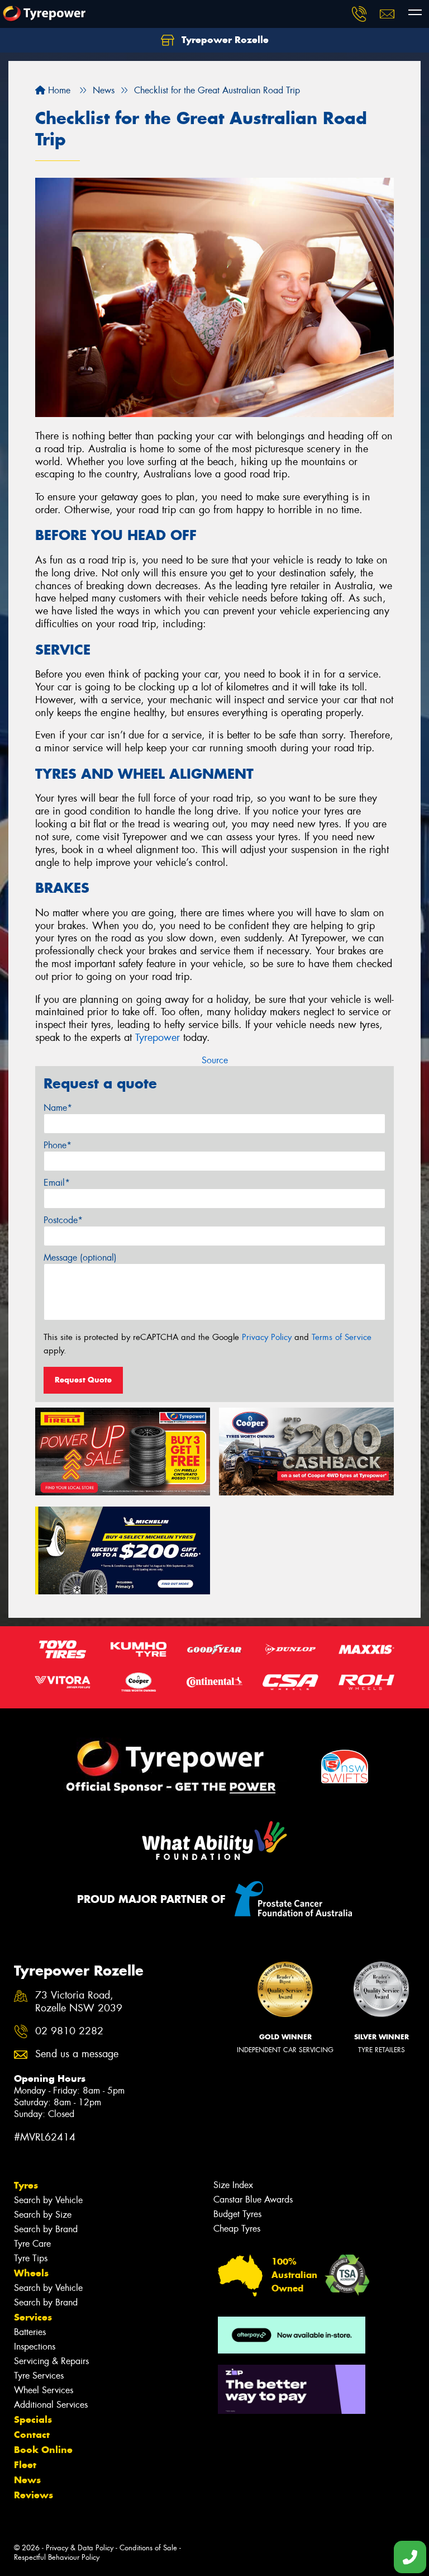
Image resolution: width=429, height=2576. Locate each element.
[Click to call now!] (359, 14)
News (27, 2480)
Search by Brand (46, 2229)
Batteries (30, 2332)
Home (58, 90)
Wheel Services (44, 2390)
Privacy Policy (267, 1337)
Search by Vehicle (48, 2200)
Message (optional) (80, 1258)
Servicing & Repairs (51, 2361)
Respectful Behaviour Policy (57, 2557)
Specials (33, 2419)
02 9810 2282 (69, 2031)
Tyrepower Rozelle (224, 40)
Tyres (26, 2185)
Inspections (35, 2347)
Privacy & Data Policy (80, 2548)
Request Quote (83, 1380)
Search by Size (43, 2215)
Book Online (43, 2450)
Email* (57, 1183)
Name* (58, 1108)
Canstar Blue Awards (253, 2199)
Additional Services (51, 2405)
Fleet (25, 2465)
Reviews (34, 2495)
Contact (32, 2435)
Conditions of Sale (148, 2548)
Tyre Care (32, 2244)
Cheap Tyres (237, 2229)
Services (33, 2317)
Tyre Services (39, 2376)
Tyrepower (158, 1038)
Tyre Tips (31, 2258)
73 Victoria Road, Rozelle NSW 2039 (79, 2002)
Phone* (58, 1145)
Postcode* (63, 1220)
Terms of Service (342, 1337)
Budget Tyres (237, 2214)
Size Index (233, 2185)
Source (215, 1060)
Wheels (31, 2273)
